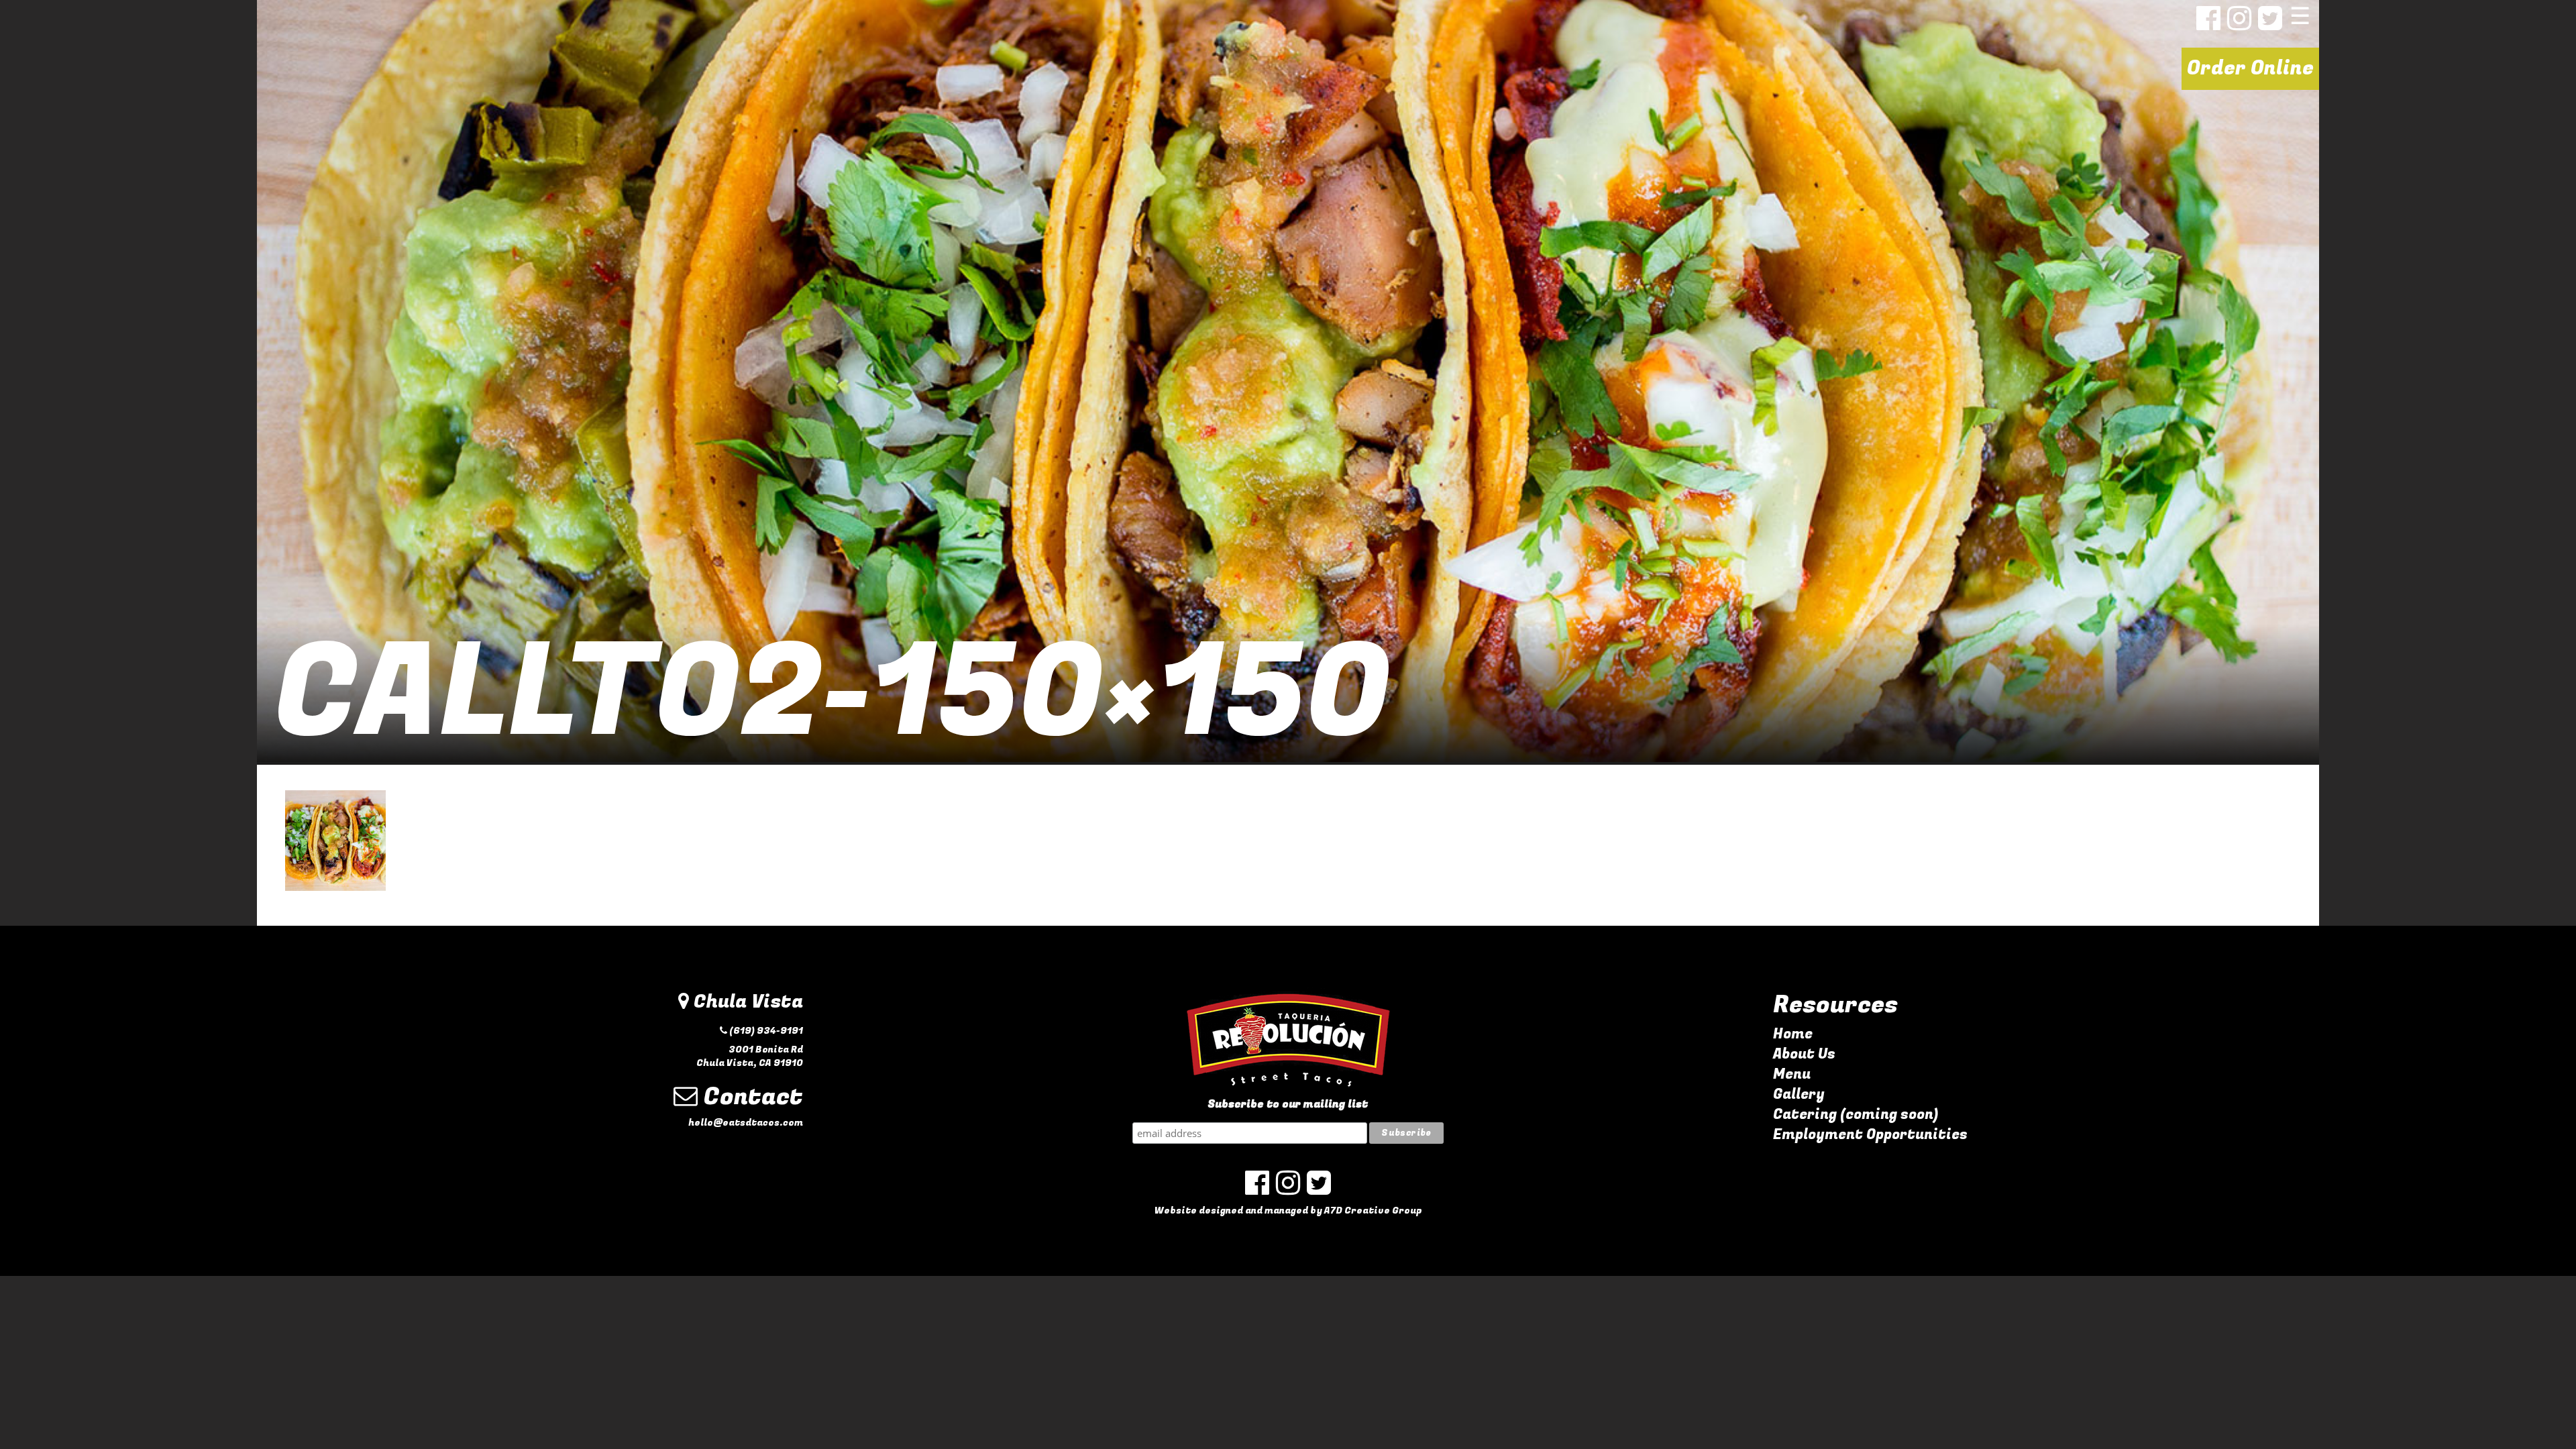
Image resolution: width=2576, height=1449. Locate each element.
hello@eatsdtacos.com (746, 1123)
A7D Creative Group (1373, 1211)
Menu (1792, 1074)
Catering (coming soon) (1856, 1115)
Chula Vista (746, 1002)
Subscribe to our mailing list (1288, 1105)
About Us (1804, 1054)
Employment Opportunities (1870, 1135)
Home (1793, 1034)
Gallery (1799, 1094)
